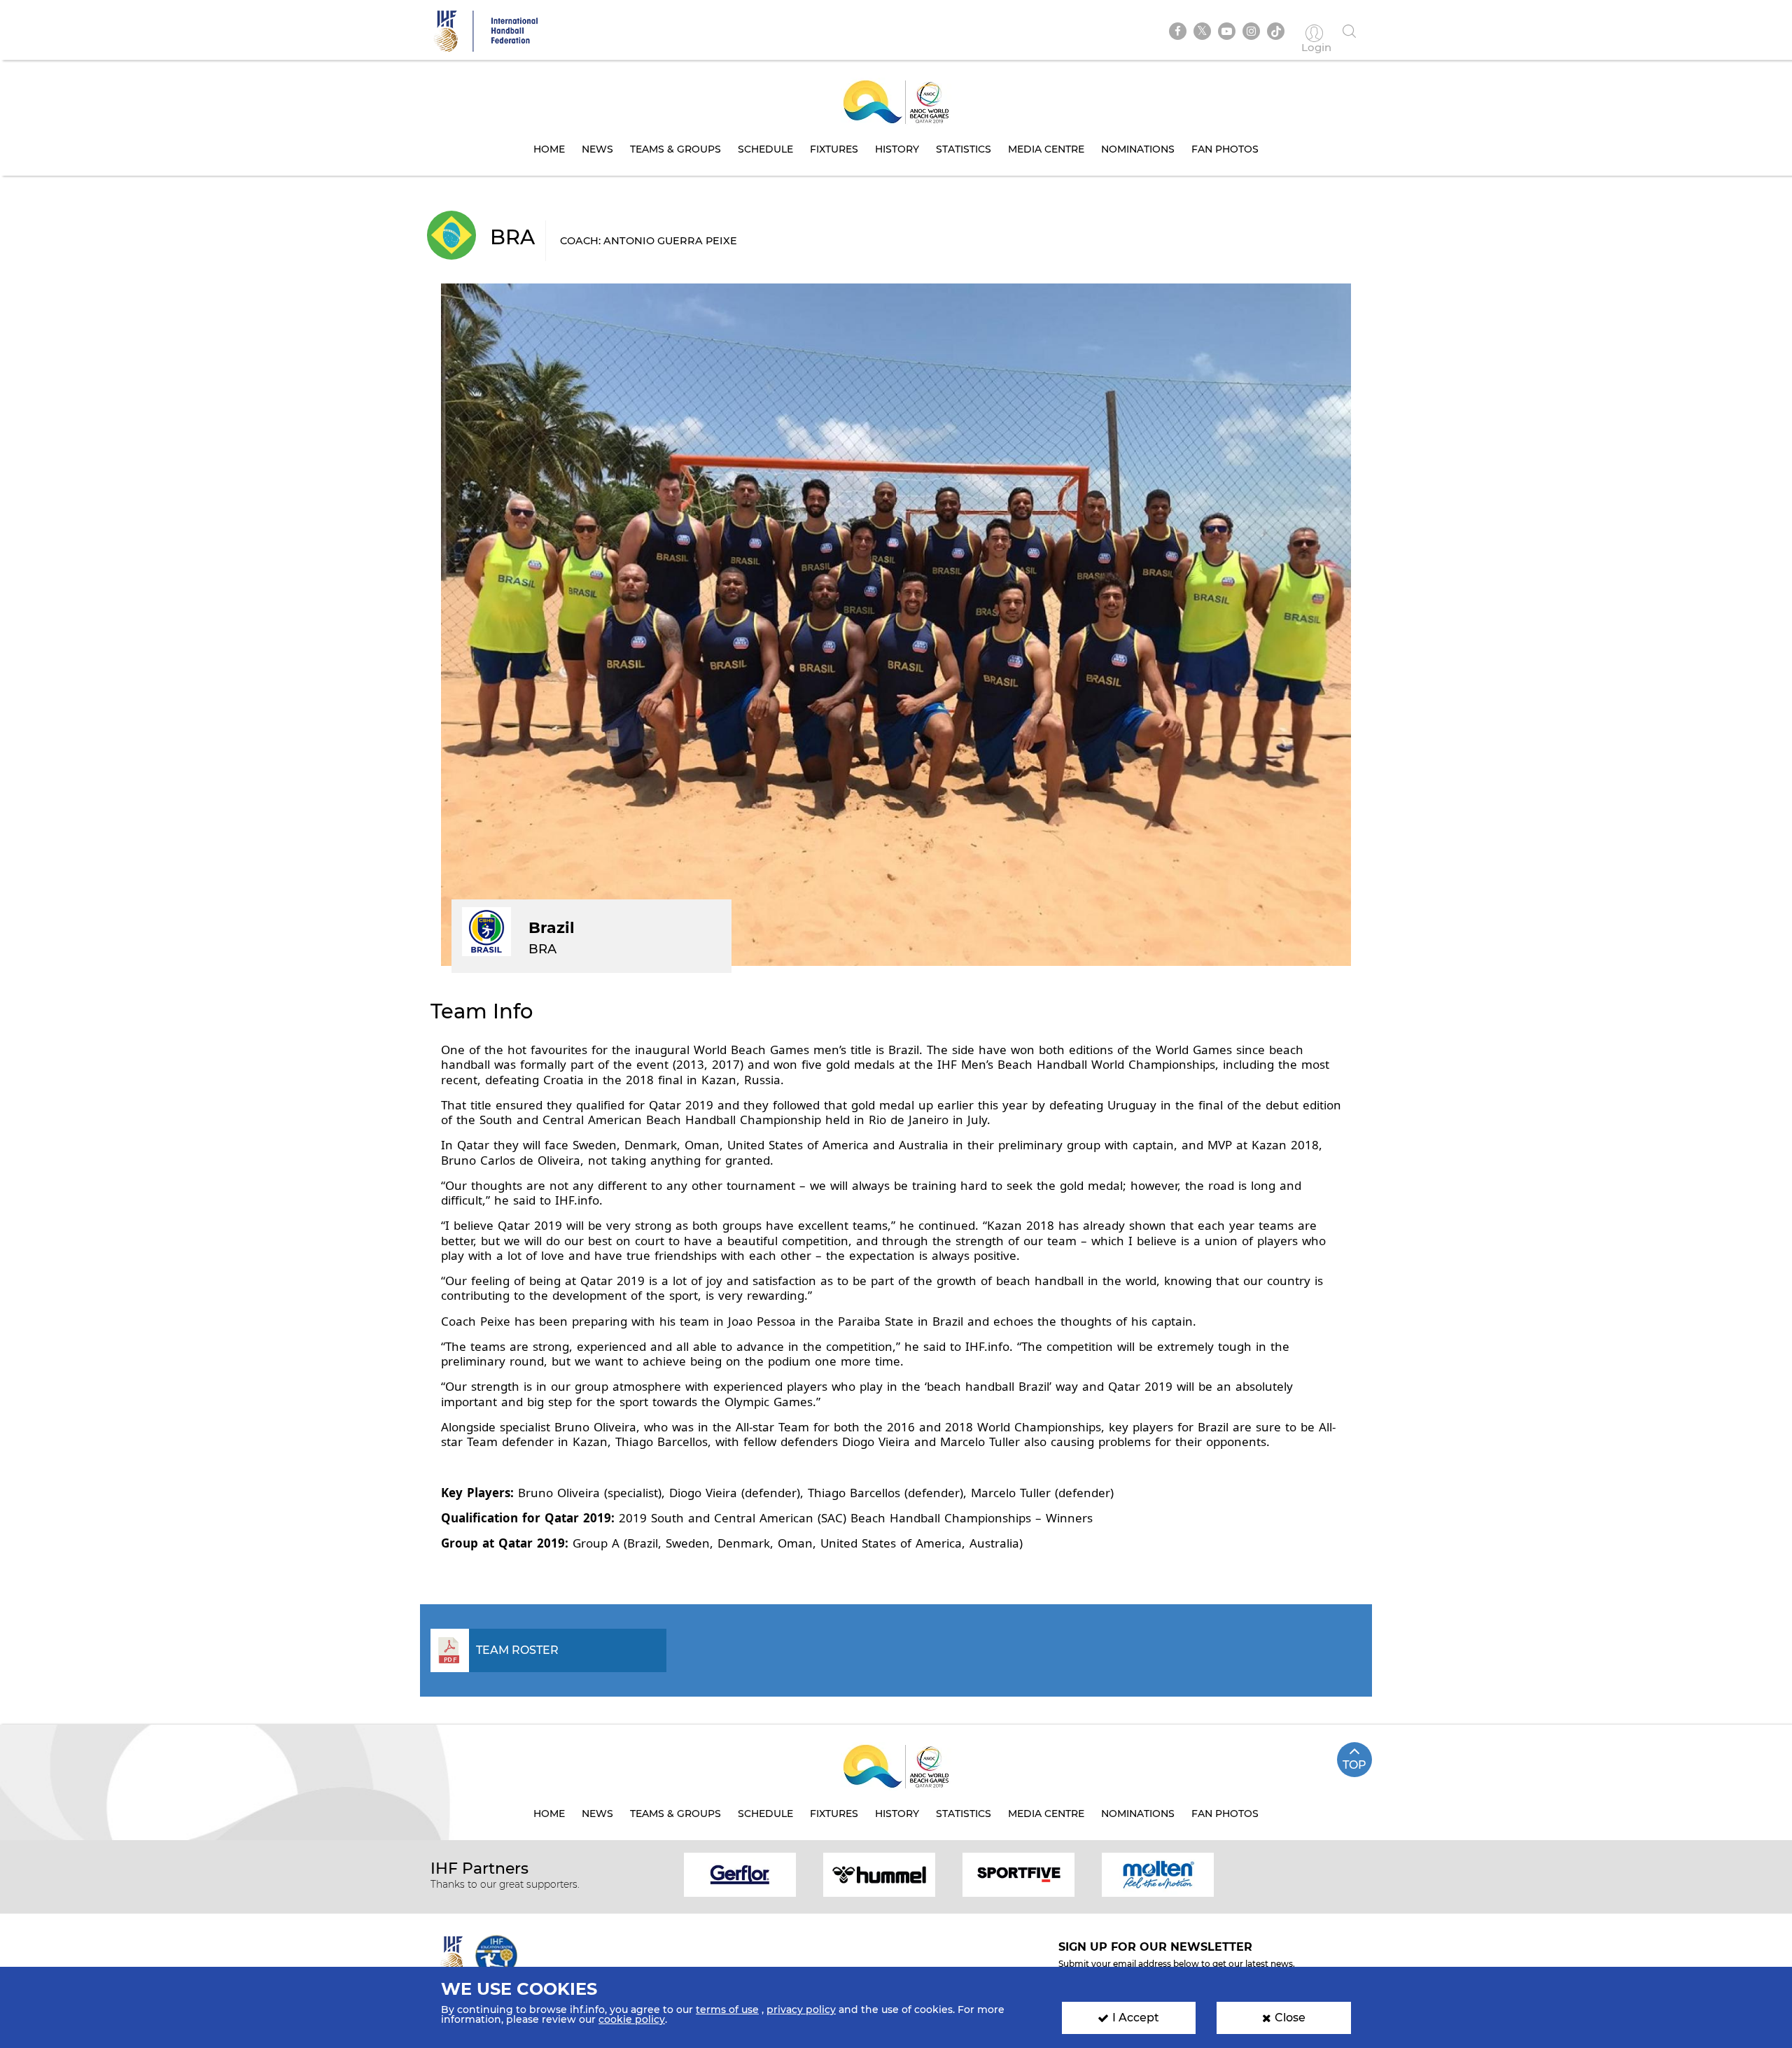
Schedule (765, 149)
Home (549, 149)
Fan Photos (1225, 149)
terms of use (727, 2010)
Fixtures (834, 149)
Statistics (964, 149)
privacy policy (801, 2010)
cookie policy (632, 2019)
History (897, 149)
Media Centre (1046, 149)
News (597, 149)
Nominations (1138, 149)
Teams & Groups (675, 149)
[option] (740, 1874)
